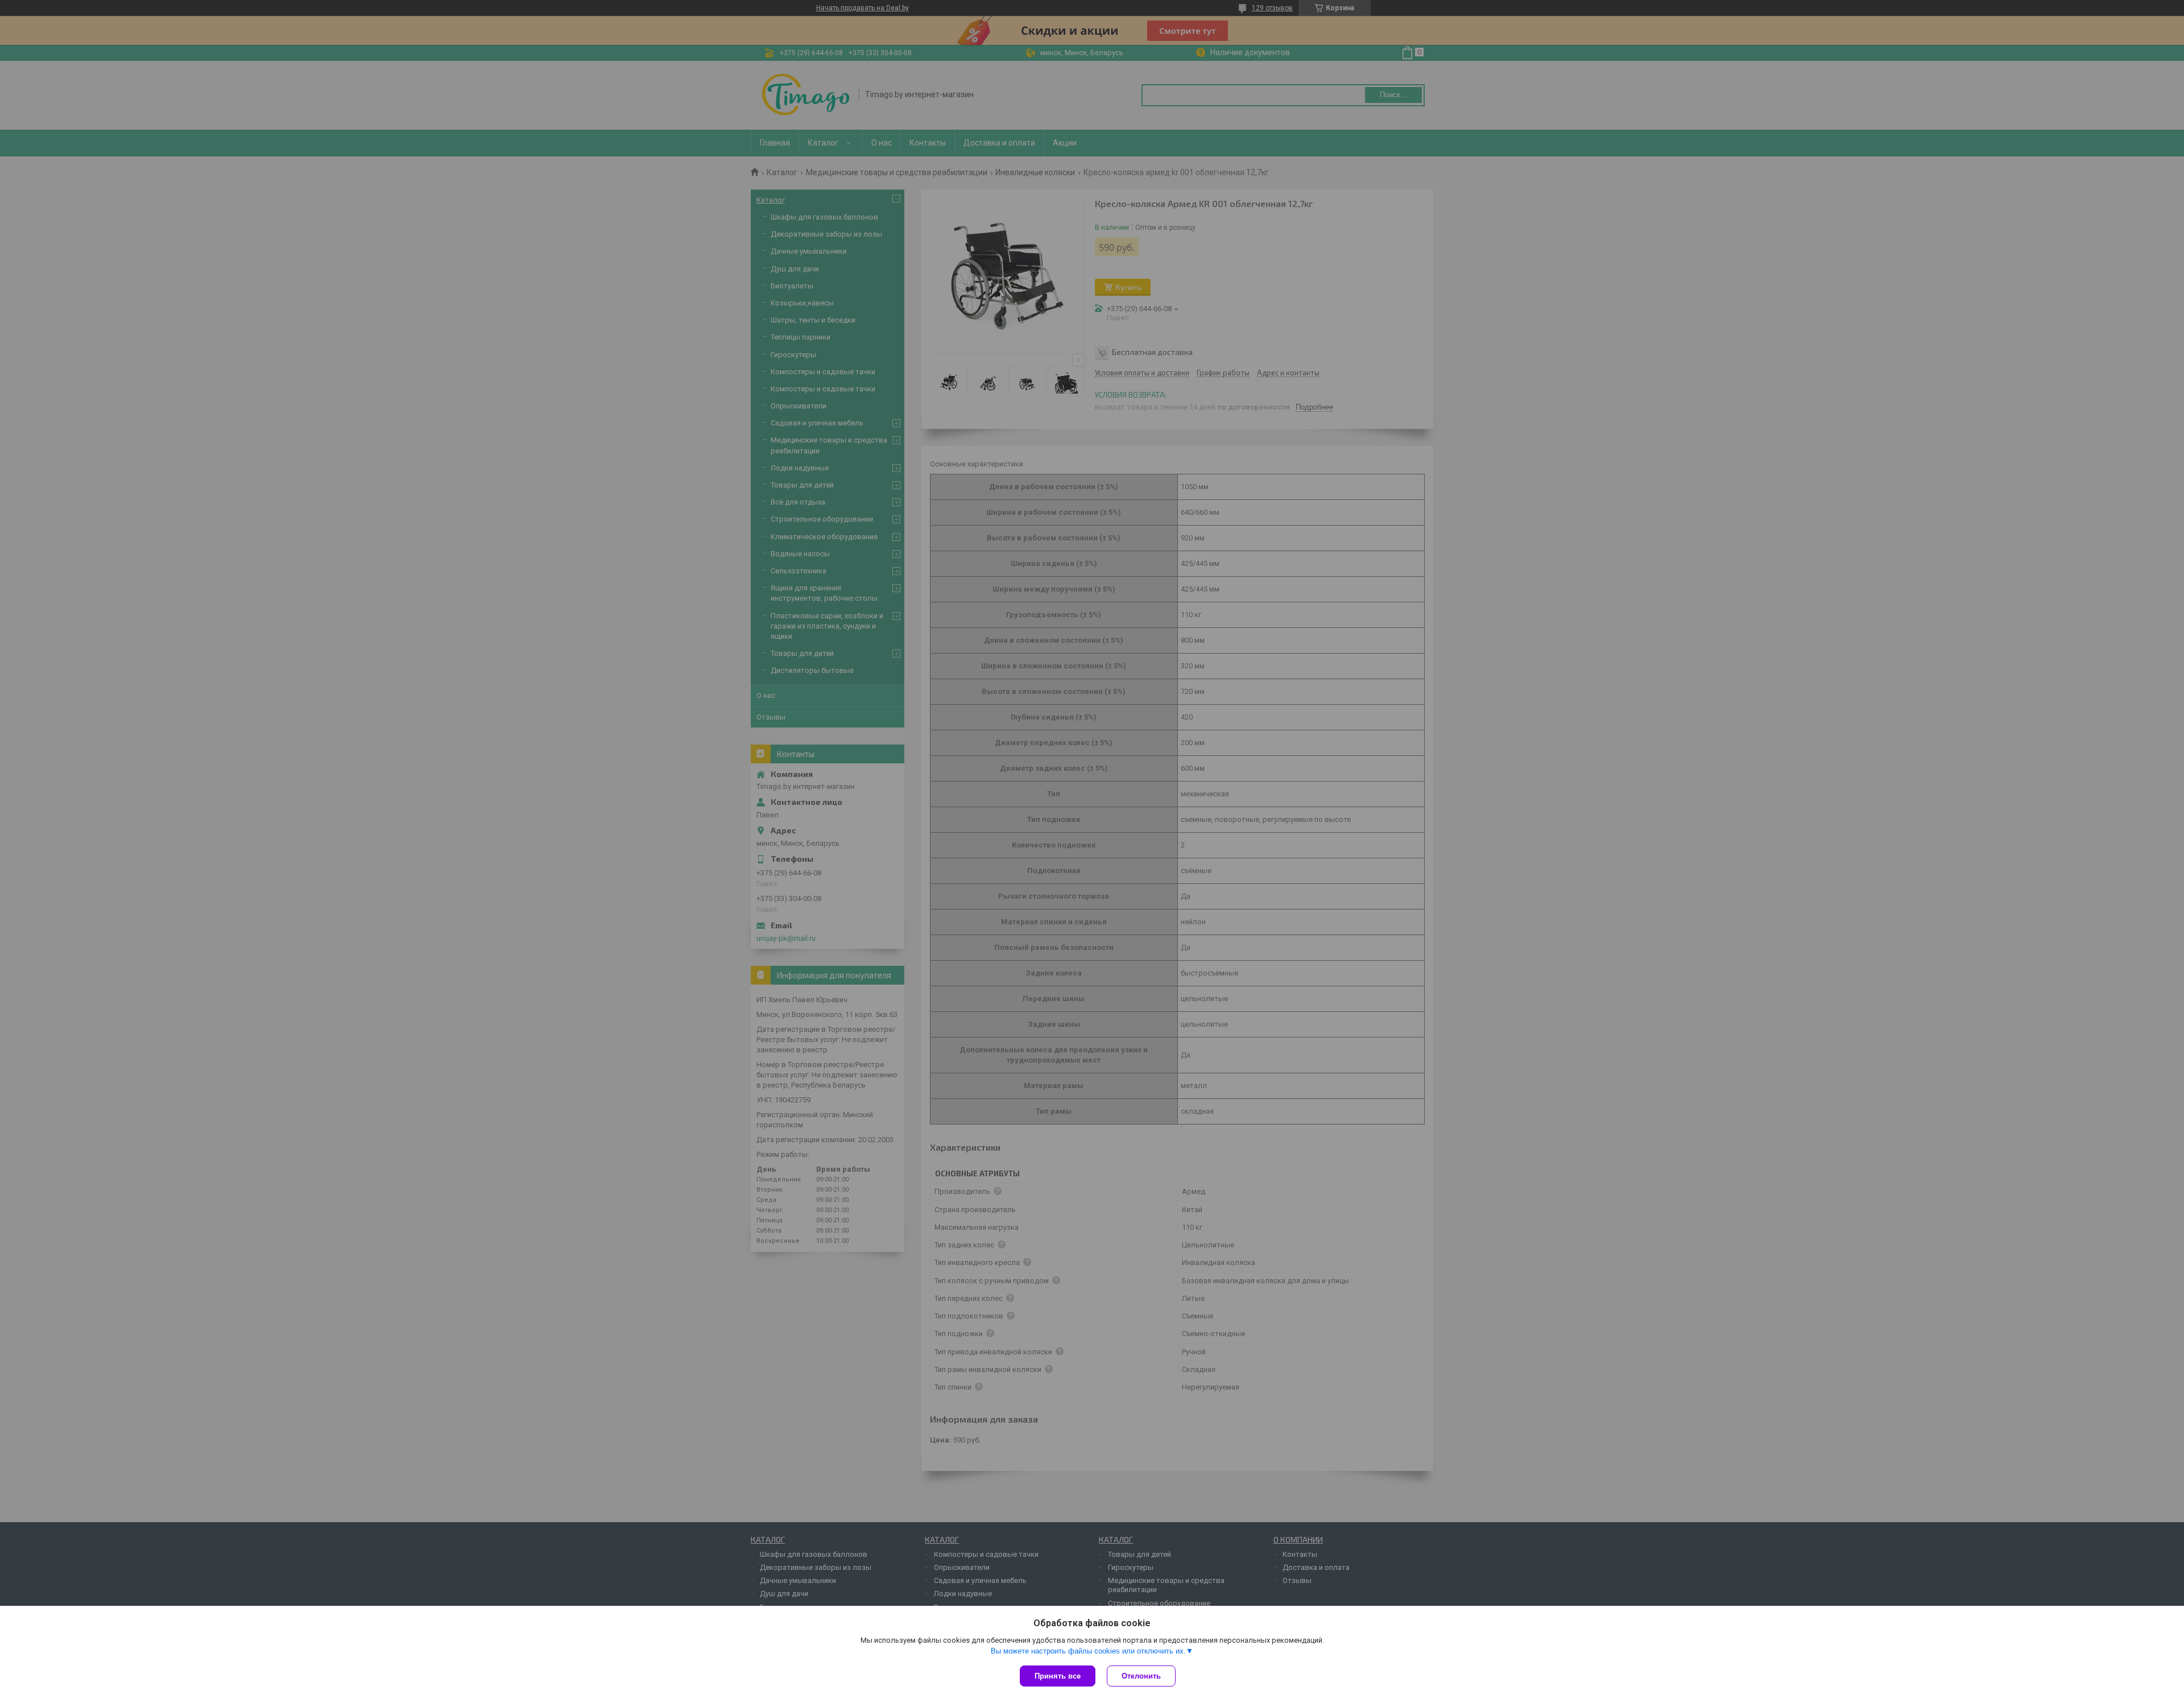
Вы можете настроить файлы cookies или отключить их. (1088, 1651)
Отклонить (1141, 1676)
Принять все (1058, 1676)
